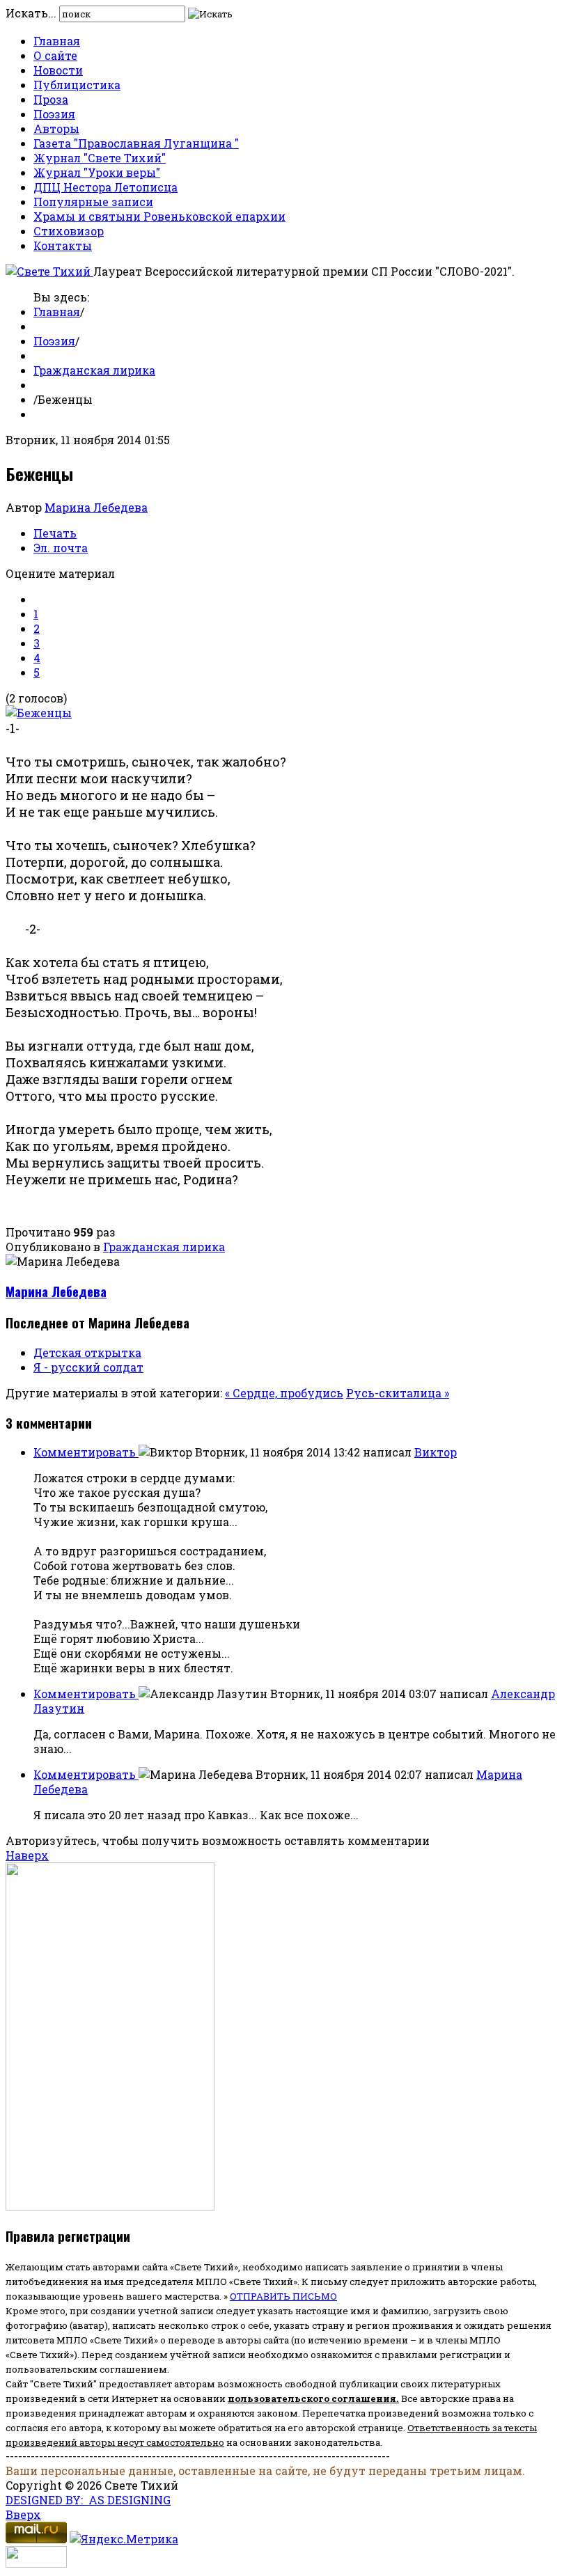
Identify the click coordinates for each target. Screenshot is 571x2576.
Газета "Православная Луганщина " (136, 143)
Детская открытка (87, 1352)
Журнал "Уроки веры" (97, 172)
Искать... (31, 13)
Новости (58, 70)
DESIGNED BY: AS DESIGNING (88, 2500)
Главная (57, 41)
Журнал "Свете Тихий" (100, 158)
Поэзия (54, 114)
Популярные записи (93, 202)
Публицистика (77, 85)
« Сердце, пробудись (284, 1393)
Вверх (23, 2514)
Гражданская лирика (94, 370)
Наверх (27, 1855)
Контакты (63, 245)
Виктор (436, 1452)
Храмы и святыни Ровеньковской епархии (159, 216)
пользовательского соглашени (309, 2398)
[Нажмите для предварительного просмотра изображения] (39, 713)
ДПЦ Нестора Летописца (105, 187)
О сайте (55, 55)
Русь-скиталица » (398, 1393)
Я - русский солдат (88, 1367)
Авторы (56, 128)
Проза (51, 99)
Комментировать (86, 1452)
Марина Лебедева (96, 507)
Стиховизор (69, 231)
